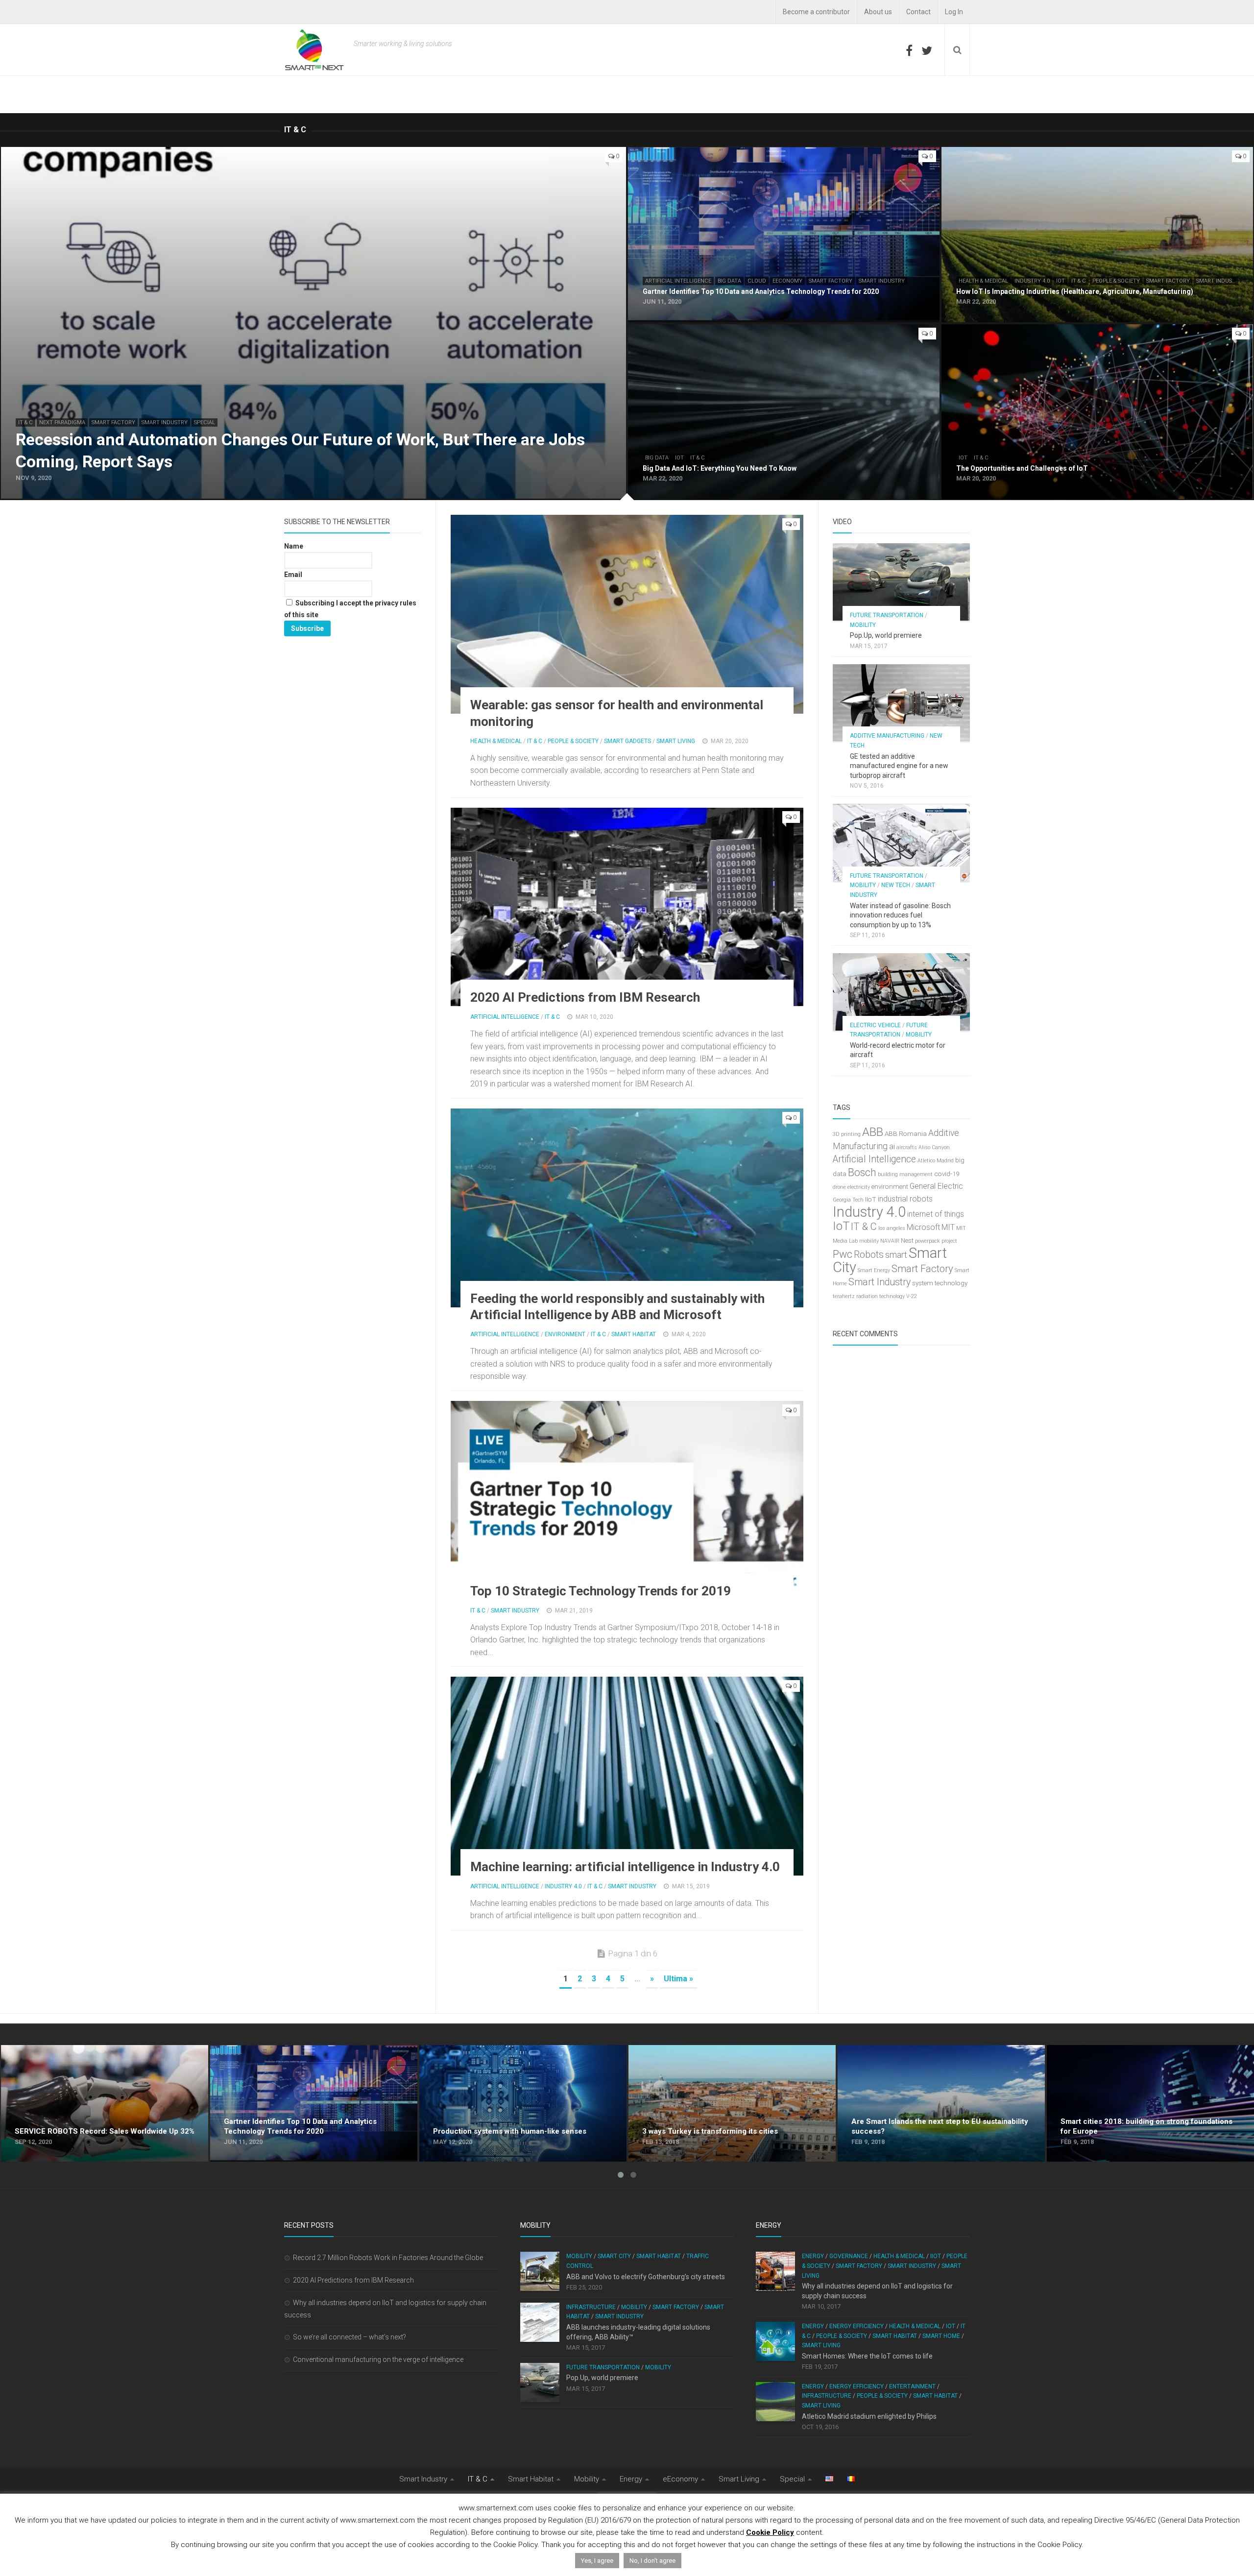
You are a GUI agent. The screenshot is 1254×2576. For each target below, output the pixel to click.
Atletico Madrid (936, 1161)
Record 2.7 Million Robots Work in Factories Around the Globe (388, 2258)
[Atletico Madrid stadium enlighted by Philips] (775, 2402)
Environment (565, 1334)
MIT (948, 1227)
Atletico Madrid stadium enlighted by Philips (869, 2416)
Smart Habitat (634, 1334)
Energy (813, 2256)
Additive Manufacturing (887, 736)
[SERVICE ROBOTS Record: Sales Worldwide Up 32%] (105, 2103)
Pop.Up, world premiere (886, 635)
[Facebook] (909, 50)
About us (878, 12)
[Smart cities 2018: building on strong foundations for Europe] (1150, 2103)
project (949, 1241)
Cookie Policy (770, 2532)
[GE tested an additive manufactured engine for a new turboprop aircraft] (901, 703)
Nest (907, 1240)
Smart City (614, 2256)
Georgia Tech (848, 1200)
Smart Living (676, 741)
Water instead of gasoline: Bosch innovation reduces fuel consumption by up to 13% (900, 915)
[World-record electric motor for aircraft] (901, 992)
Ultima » (678, 1979)
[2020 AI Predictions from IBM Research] (627, 907)
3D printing (847, 1134)
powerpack (928, 1241)
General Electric (936, 1186)
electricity (859, 1187)
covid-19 (947, 1174)
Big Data (729, 281)
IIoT (871, 1199)
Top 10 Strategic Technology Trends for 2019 (601, 1591)
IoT (1061, 281)
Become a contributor (816, 12)
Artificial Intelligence (678, 281)
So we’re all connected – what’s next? (350, 2337)
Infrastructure (591, 2307)
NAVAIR (890, 1241)
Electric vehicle (875, 1025)
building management (905, 1174)
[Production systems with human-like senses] (523, 2103)
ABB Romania (906, 1134)
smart (896, 1255)
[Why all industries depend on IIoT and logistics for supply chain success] (775, 2271)
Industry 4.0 (1032, 281)
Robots (869, 1255)
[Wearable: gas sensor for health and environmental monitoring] (627, 614)
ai (892, 1146)
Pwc (843, 1254)
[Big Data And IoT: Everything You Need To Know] (784, 412)
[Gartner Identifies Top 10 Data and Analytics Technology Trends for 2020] (784, 235)
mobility (869, 1241)
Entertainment (912, 2386)
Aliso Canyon (934, 1147)
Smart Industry (165, 422)
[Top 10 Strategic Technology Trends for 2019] (627, 1500)
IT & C (25, 422)
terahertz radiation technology (869, 1296)
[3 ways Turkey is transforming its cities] (732, 2103)
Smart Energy (874, 1270)
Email (293, 575)
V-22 (912, 1296)
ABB (873, 1132)
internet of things (936, 1214)
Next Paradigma (62, 422)
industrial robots (905, 1199)
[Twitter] (927, 50)
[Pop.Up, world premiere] (901, 582)
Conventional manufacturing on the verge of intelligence (378, 2359)
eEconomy (787, 281)
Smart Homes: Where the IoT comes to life (867, 2356)
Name (294, 546)
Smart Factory (113, 422)
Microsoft (923, 1227)
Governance (849, 2256)
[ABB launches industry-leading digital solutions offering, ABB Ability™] (540, 2322)
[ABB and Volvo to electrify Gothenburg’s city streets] (540, 2271)
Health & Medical (983, 281)
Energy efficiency (856, 2326)
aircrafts (907, 1147)
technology (951, 1283)
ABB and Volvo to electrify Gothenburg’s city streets (646, 2277)
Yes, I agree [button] (597, 2561)
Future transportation (887, 615)
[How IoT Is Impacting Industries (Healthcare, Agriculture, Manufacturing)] (1097, 235)
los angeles (892, 1228)
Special (205, 422)
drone (839, 1187)
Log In (954, 12)
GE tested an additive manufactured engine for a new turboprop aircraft (899, 766)
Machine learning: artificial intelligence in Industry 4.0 (625, 1867)
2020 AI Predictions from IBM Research (585, 997)
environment (890, 1187)
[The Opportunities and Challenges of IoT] (1097, 412)
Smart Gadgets (627, 741)
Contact (918, 12)
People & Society (1116, 281)
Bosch (862, 1172)
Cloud (757, 281)
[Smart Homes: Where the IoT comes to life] (775, 2341)
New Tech (896, 885)
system (923, 1283)
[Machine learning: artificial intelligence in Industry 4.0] (627, 1776)
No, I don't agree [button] (652, 2561)
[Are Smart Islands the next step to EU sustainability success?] (941, 2103)
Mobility (863, 625)
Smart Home (941, 2336)
